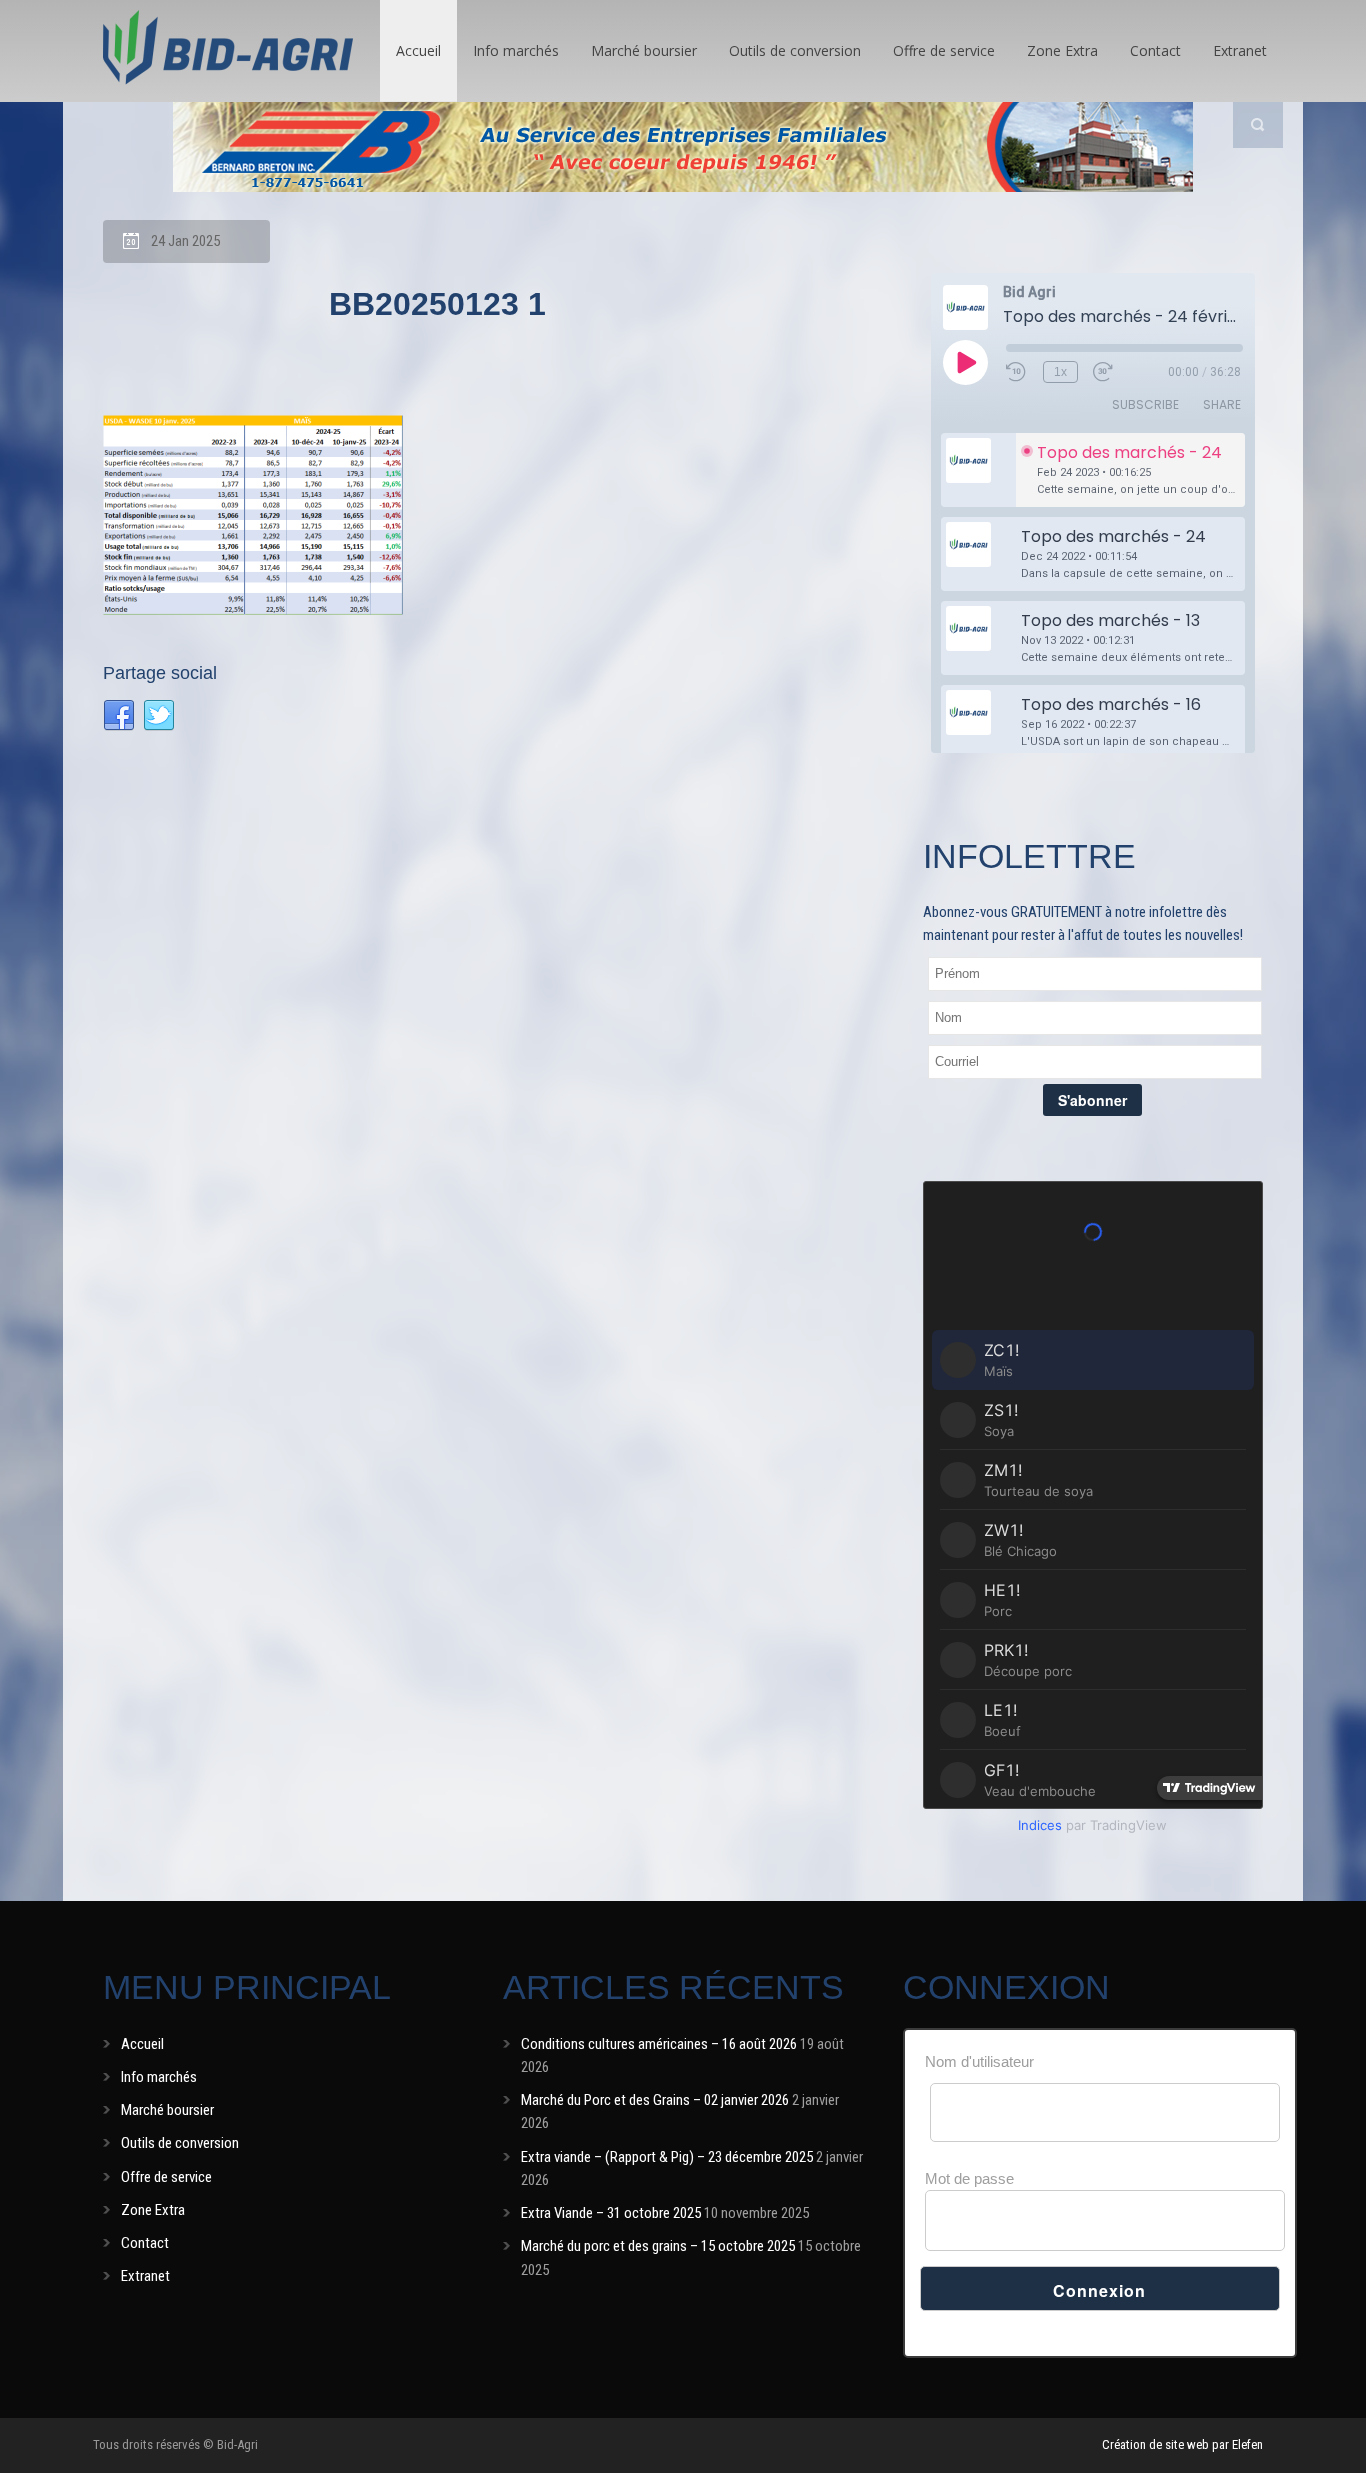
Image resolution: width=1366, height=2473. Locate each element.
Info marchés (516, 50)
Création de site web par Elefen (1182, 2444)
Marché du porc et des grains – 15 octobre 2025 (658, 2246)
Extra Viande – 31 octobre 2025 (611, 2213)
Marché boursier (644, 50)
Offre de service (944, 50)
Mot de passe (969, 2178)
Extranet (1240, 50)
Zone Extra (1062, 50)
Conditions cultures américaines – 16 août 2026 (659, 2044)
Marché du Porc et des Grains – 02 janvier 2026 (655, 2100)
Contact (1155, 50)
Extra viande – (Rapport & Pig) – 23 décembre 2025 (667, 2157)
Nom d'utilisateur (979, 2061)
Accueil (418, 50)
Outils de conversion (795, 50)
